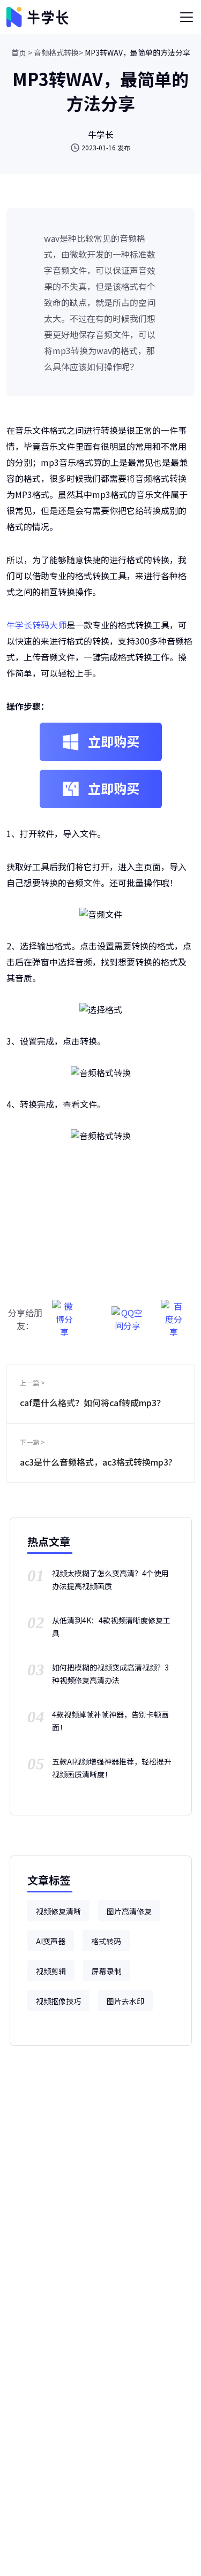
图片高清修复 (129, 1911)
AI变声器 (51, 1941)
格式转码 (106, 1941)
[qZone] (128, 1313)
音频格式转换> (58, 52)
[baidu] (173, 1313)
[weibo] (65, 1313)
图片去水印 (125, 2001)
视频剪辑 (51, 1971)
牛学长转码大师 (36, 625)
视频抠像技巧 (58, 2001)
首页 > (22, 52)
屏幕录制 (107, 1971)
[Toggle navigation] (187, 17)
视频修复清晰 (58, 1911)
